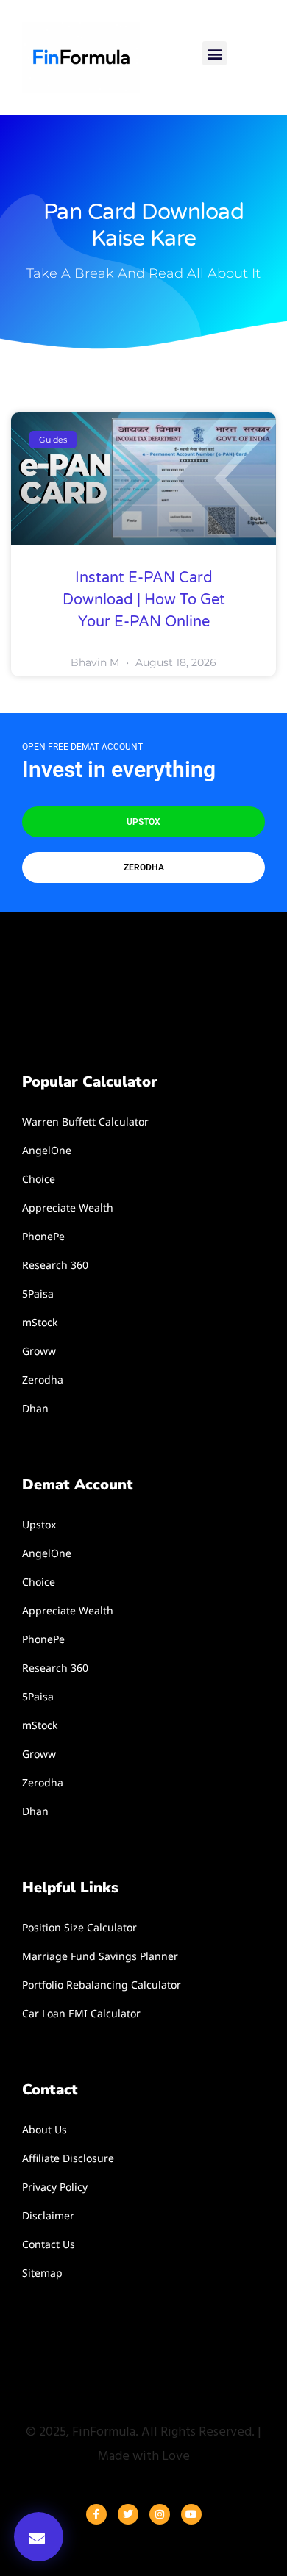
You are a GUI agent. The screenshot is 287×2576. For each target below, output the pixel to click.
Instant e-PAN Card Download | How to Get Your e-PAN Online (144, 600)
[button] (215, 53)
